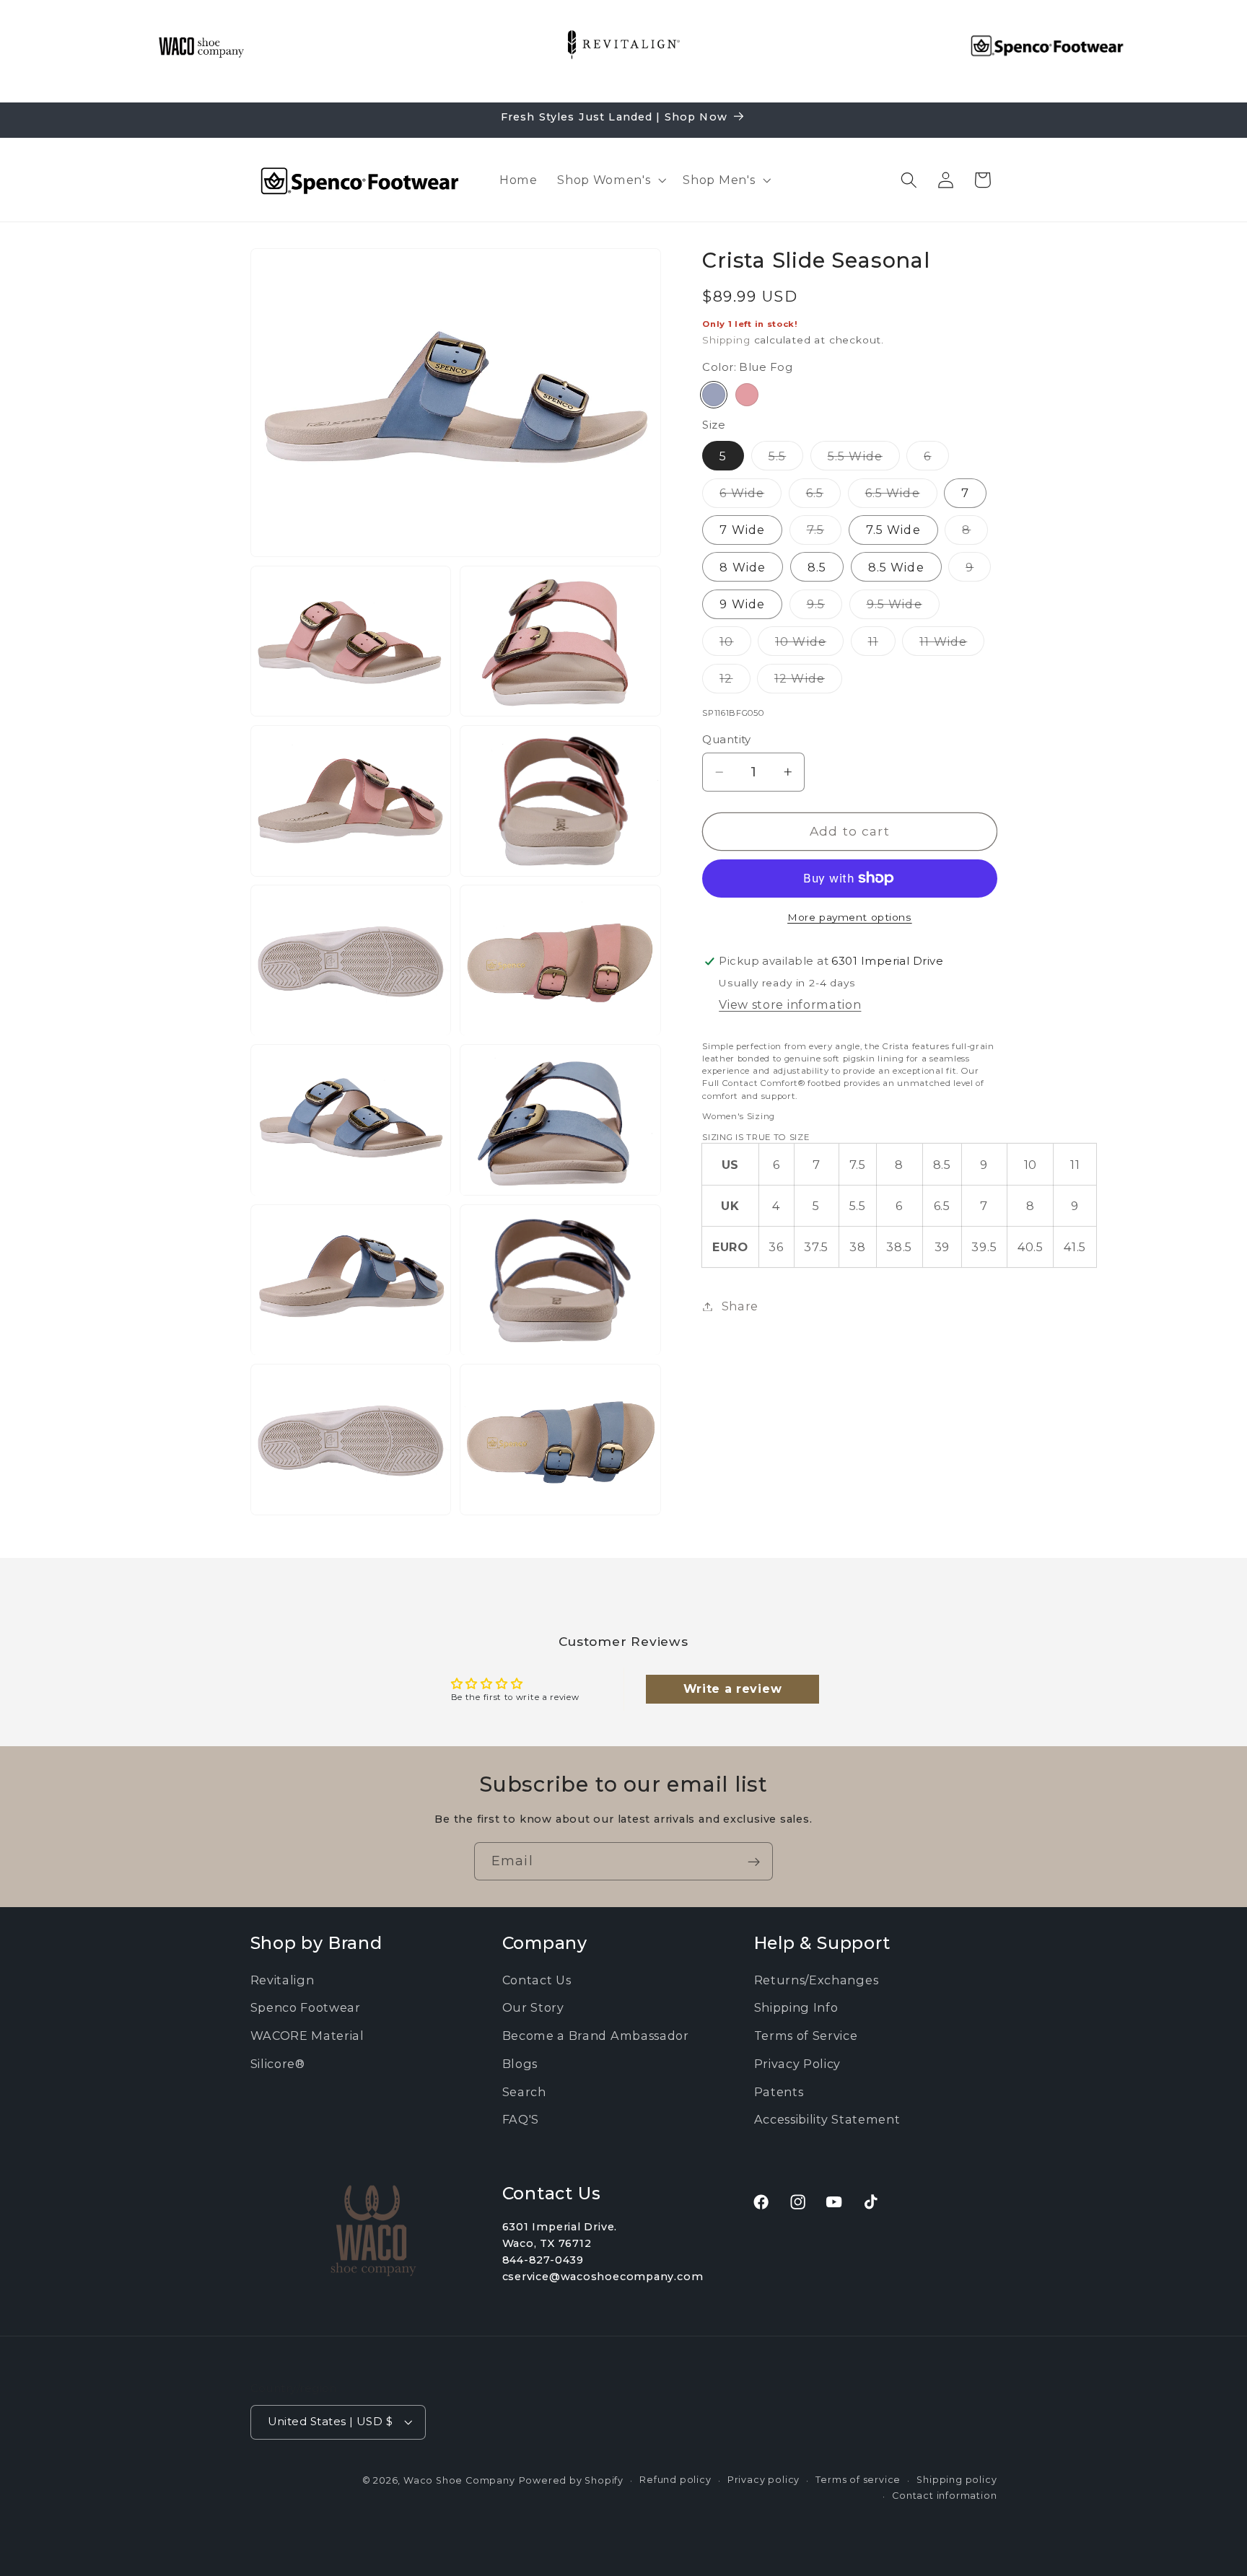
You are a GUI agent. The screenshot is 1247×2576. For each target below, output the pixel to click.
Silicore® (278, 2064)
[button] (610, 180)
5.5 (786, 459)
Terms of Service (806, 2036)
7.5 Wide (893, 530)
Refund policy (675, 2479)
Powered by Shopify (572, 2480)
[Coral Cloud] (747, 395)
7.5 (824, 533)
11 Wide (952, 645)
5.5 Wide (864, 459)
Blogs (520, 2064)
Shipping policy (957, 2479)
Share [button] (740, 1306)
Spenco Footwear (306, 2007)
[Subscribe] (754, 1862)
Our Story (533, 2007)
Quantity (727, 740)
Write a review (733, 1690)
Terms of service (858, 2479)
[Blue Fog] (714, 395)
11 (882, 645)
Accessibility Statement (827, 2119)
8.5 (817, 567)
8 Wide (743, 567)
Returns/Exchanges (817, 1979)
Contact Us (537, 1979)
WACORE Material (307, 2036)
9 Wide (742, 604)
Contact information (944, 2496)
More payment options (850, 917)
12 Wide (808, 682)
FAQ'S (521, 2119)
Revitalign (283, 1979)
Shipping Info (796, 2007)
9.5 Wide (903, 608)
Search (524, 2091)
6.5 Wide (901, 496)
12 (735, 682)
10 (735, 645)
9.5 (824, 608)
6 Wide (751, 496)
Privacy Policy (798, 2064)
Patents (779, 2091)
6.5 (823, 496)
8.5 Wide (896, 567)
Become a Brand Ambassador (596, 2036)
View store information (790, 1004)
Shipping (726, 340)
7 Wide (742, 530)
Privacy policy (763, 2479)
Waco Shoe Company (459, 2480)
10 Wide (809, 645)
